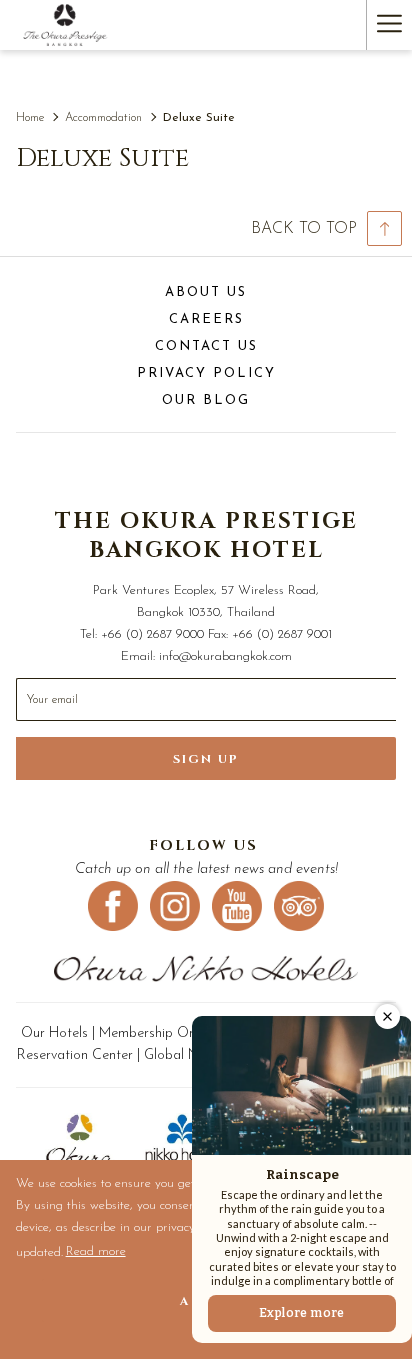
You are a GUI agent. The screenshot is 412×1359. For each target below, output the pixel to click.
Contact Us (206, 346)
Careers (206, 319)
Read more (97, 1255)
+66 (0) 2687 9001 (282, 634)
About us (206, 292)
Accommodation (105, 118)
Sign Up (206, 759)
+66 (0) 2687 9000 (152, 634)
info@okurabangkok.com (225, 656)
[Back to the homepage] (65, 25)
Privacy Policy (206, 373)
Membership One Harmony (180, 1033)
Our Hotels (56, 1033)
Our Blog (206, 400)
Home (30, 118)
